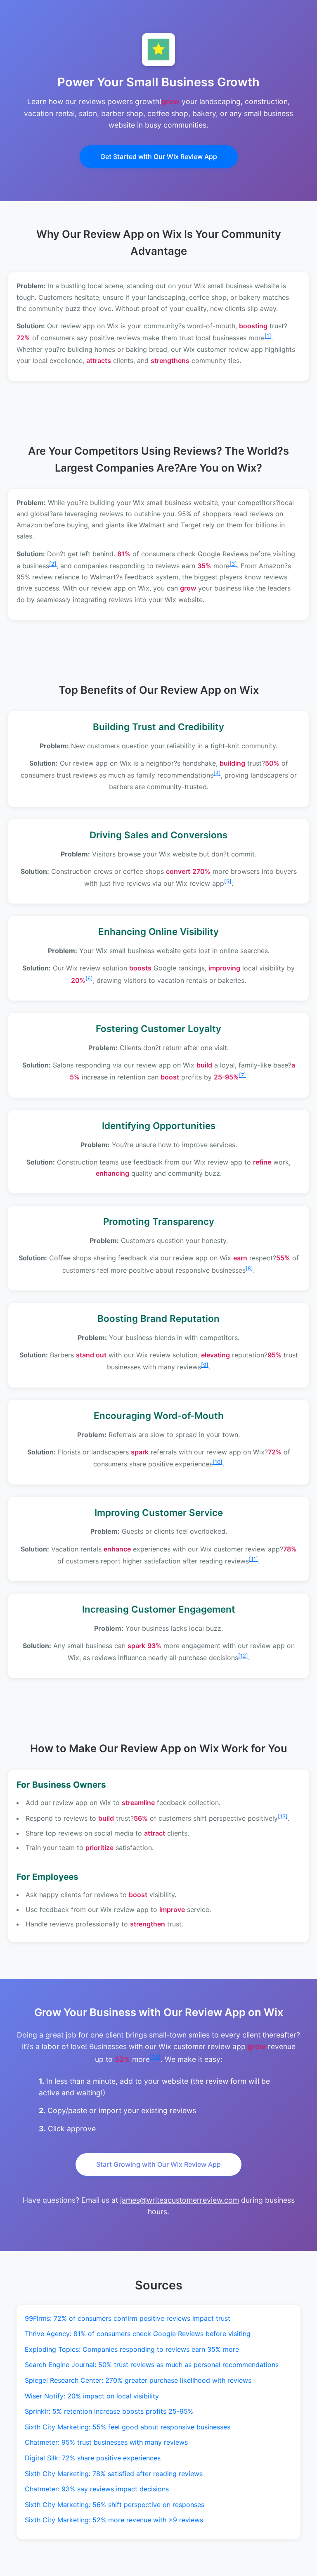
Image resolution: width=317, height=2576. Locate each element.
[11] (253, 1559)
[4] (217, 773)
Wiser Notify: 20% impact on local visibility (92, 2396)
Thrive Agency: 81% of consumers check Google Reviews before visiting (138, 2334)
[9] (205, 1365)
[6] (89, 978)
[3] (233, 564)
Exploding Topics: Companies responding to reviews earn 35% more (132, 2349)
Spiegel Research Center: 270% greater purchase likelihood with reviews (138, 2380)
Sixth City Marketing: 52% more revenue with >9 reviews (114, 2520)
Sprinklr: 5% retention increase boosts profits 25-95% (109, 2411)
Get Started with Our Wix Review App (159, 157)
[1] (268, 336)
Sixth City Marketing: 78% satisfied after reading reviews (114, 2474)
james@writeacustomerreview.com (180, 2200)
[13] (283, 1816)
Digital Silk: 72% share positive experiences (93, 2458)
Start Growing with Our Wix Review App (158, 2164)
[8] (249, 1268)
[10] (218, 1462)
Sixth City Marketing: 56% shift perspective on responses (115, 2505)
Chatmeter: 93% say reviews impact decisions (97, 2489)
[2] (53, 564)
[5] (228, 881)
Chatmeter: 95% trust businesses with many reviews (106, 2442)
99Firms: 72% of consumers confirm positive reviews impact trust (128, 2318)
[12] (243, 1656)
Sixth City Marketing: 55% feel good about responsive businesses (128, 2427)
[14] (155, 2057)
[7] (242, 1075)
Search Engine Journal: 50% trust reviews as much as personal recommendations (152, 2365)
